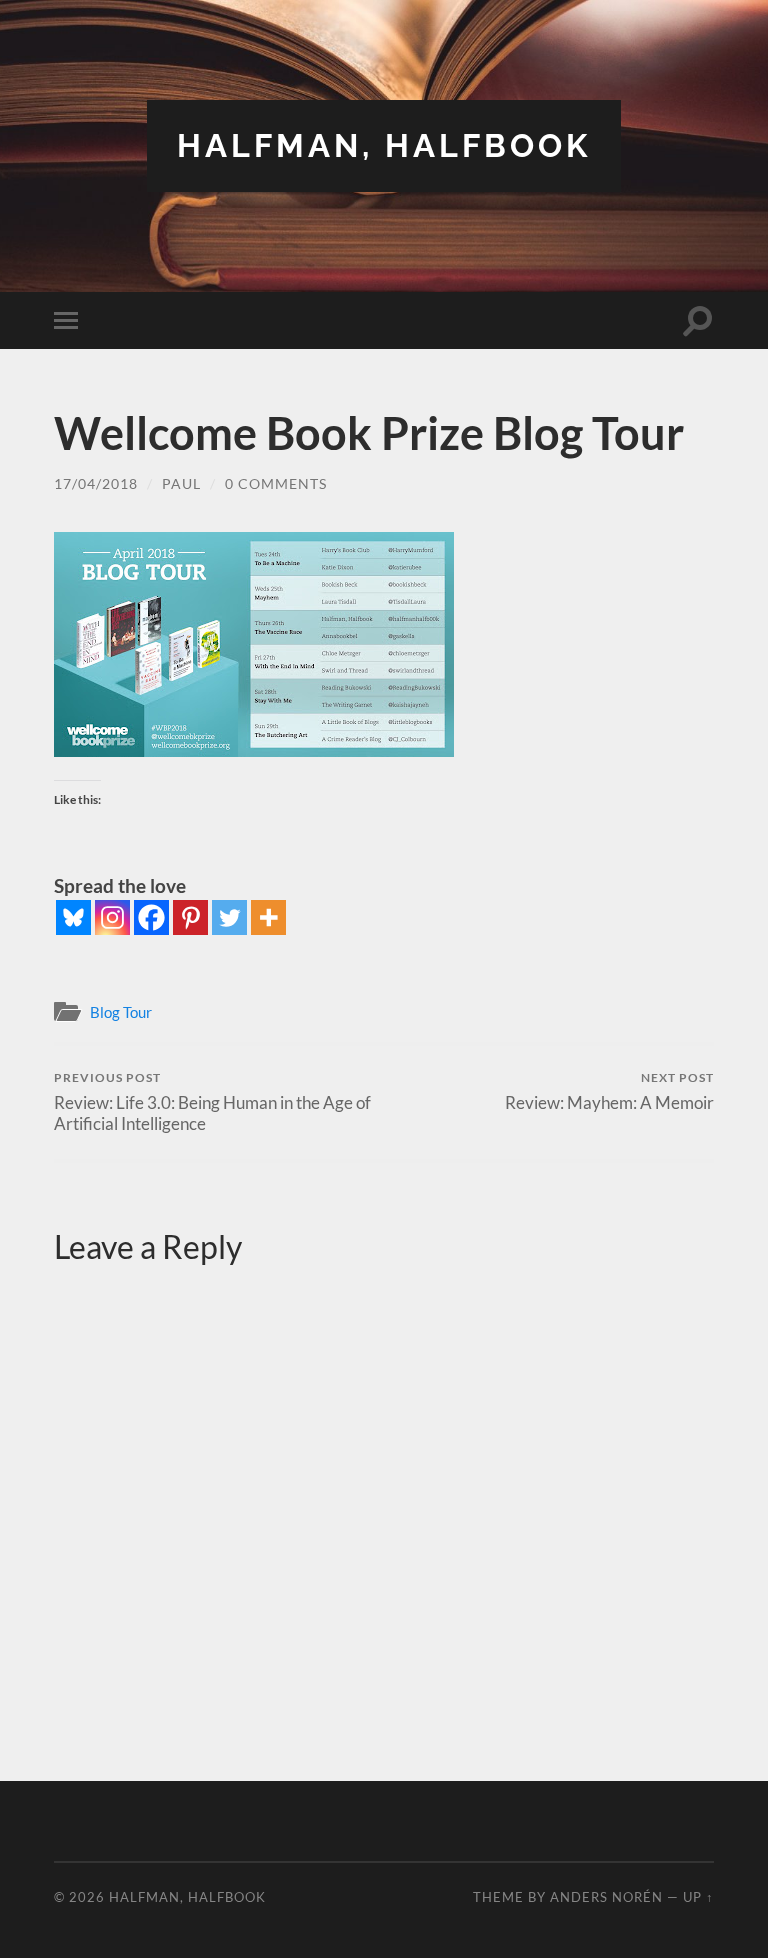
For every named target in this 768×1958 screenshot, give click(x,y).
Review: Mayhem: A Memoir (609, 1091)
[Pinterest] (190, 917)
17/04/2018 (96, 483)
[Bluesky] (73, 917)
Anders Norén (606, 1897)
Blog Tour (121, 1012)
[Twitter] (229, 917)
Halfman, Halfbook (384, 145)
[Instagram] (112, 917)
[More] (268, 917)
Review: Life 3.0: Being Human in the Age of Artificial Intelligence (212, 1102)
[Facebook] (151, 917)
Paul (181, 483)
